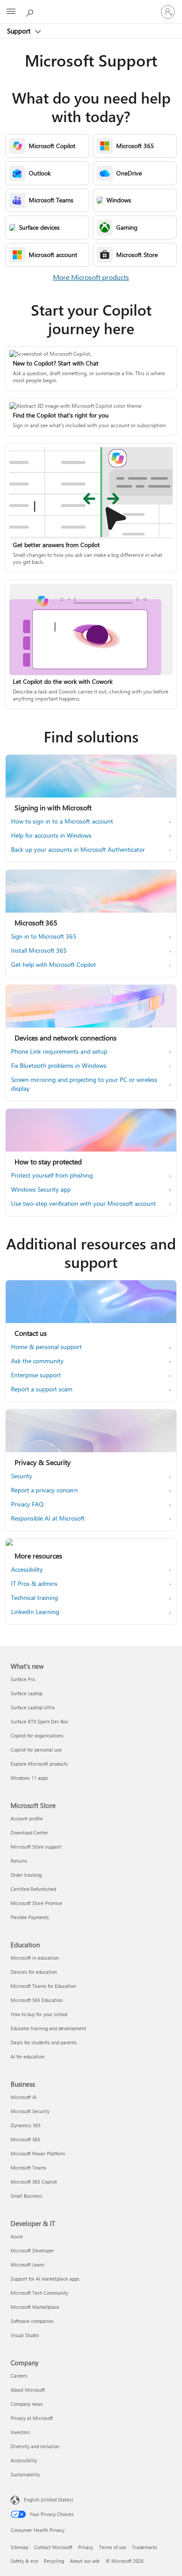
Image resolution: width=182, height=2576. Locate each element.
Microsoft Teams (28, 2168)
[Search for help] (31, 11)
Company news (27, 2404)
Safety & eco (24, 2561)
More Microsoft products (91, 277)
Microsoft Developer (32, 2250)
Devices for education (34, 1972)
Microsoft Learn (27, 2265)
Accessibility (24, 2460)
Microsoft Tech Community (39, 2293)
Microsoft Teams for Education (43, 1986)
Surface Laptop (27, 1693)
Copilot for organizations (37, 1735)
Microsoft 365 (25, 2139)
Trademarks (145, 2547)
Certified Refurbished (33, 1889)
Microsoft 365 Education (37, 2000)
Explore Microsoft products (39, 1764)
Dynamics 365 (26, 2125)
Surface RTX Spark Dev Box (39, 1721)
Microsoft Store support (36, 1847)
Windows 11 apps (29, 1778)
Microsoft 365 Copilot (34, 2182)
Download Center (29, 1832)
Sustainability (25, 2474)
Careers (19, 2376)
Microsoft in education (35, 1958)
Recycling (54, 2561)
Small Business (27, 2196)
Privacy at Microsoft (32, 2418)
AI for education (28, 2056)
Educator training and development (48, 2028)
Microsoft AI (24, 2097)
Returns (19, 1861)
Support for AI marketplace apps (45, 2279)
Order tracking (26, 1875)
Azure (17, 2236)
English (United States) (48, 2500)
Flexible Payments (30, 1917)
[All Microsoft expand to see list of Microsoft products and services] (11, 12)
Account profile (27, 1818)
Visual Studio (25, 2335)
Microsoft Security (30, 2111)
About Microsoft (28, 2390)
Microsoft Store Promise (36, 1903)
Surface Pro (23, 1679)
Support (20, 31)
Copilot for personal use (36, 1750)
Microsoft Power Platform (38, 2153)
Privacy (86, 2547)
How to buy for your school (39, 2014)
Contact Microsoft (53, 2547)
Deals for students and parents (44, 2042)
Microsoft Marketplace (35, 2307)
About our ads (85, 2561)
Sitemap (19, 2547)
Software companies (32, 2321)
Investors (20, 2432)
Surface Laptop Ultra (33, 1707)
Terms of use (113, 2547)
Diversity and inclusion (35, 2446)
